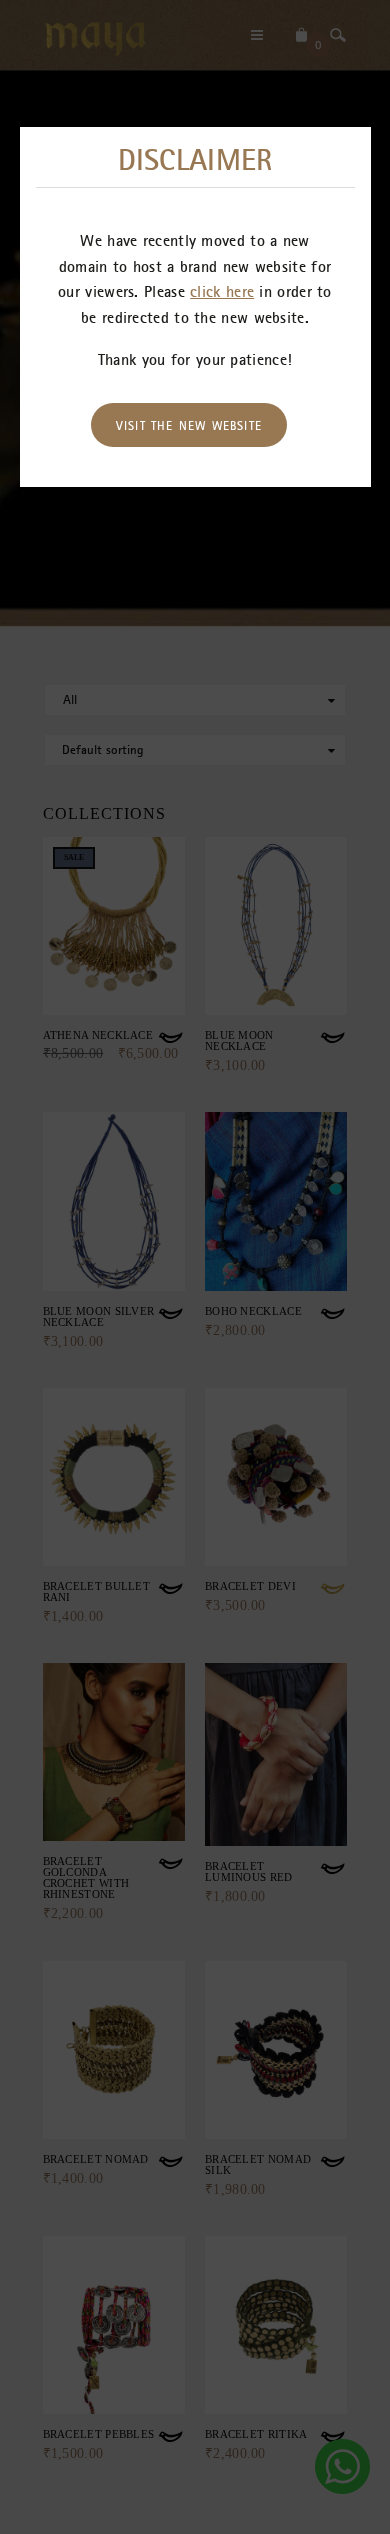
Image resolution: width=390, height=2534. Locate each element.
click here (222, 291)
